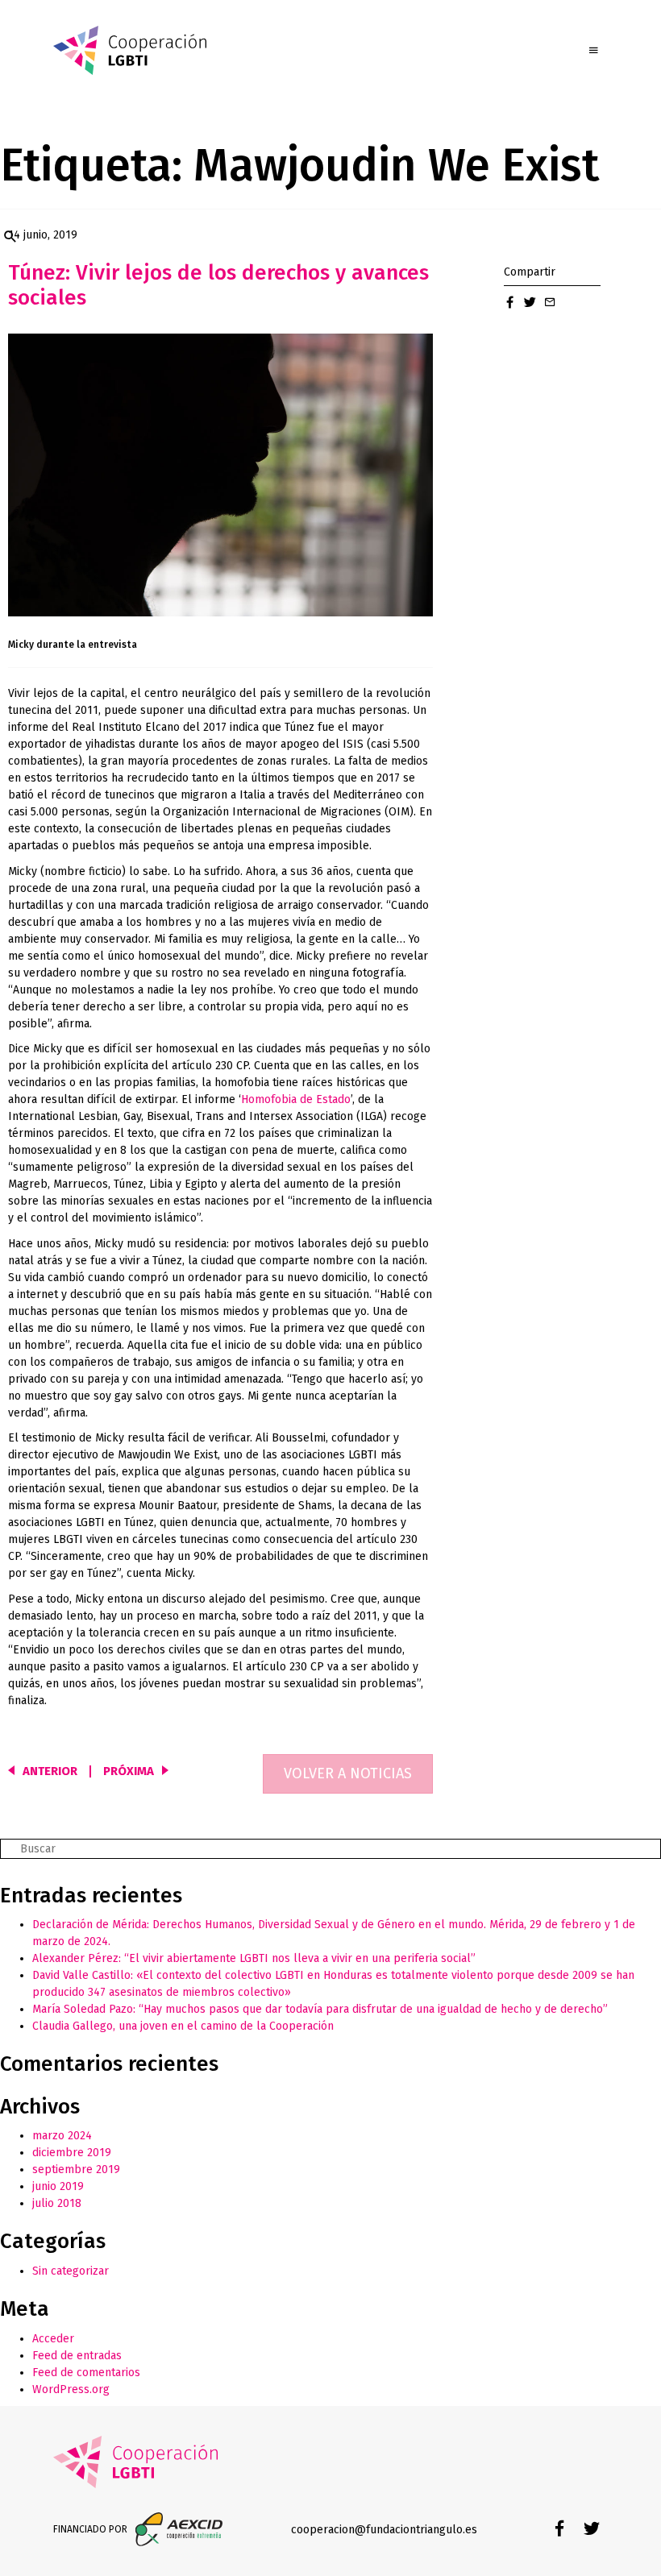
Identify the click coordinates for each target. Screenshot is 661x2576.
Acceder (53, 2339)
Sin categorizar (71, 2271)
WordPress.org (71, 2389)
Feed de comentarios (86, 2373)
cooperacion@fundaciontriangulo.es (384, 2530)
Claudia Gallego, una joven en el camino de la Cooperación (183, 2026)
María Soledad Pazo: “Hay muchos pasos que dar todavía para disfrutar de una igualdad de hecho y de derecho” (320, 2009)
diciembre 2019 (72, 2153)
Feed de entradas (77, 2356)
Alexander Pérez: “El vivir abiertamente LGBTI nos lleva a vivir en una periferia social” (254, 1958)
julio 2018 (57, 2203)
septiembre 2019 (76, 2169)
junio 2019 (58, 2186)
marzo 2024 (62, 2136)
